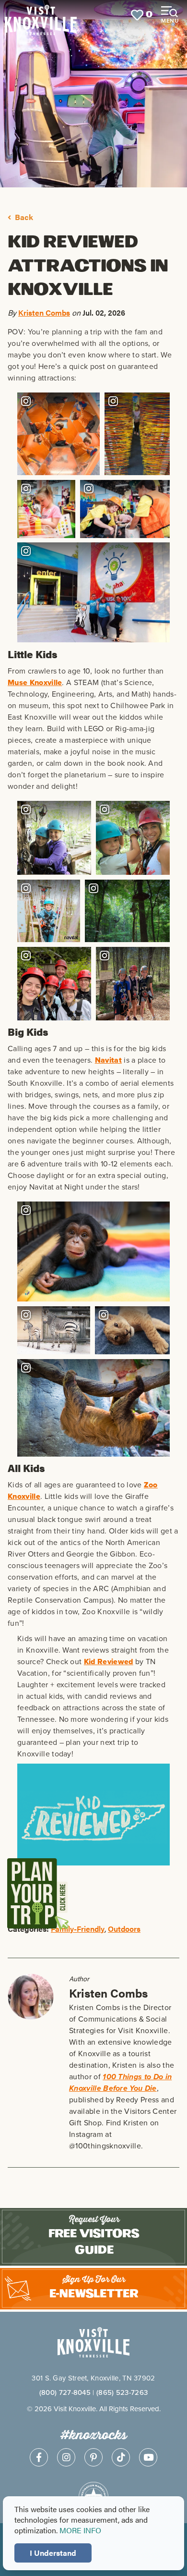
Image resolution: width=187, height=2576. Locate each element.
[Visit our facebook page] (39, 2457)
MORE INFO (80, 2530)
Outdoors (124, 1929)
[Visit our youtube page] (148, 2457)
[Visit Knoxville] (41, 15)
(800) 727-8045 (65, 2392)
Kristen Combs (44, 313)
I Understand (53, 2553)
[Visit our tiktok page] (121, 2457)
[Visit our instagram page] (66, 2457)
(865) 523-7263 (122, 2392)
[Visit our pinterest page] (93, 2457)
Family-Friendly (78, 1929)
